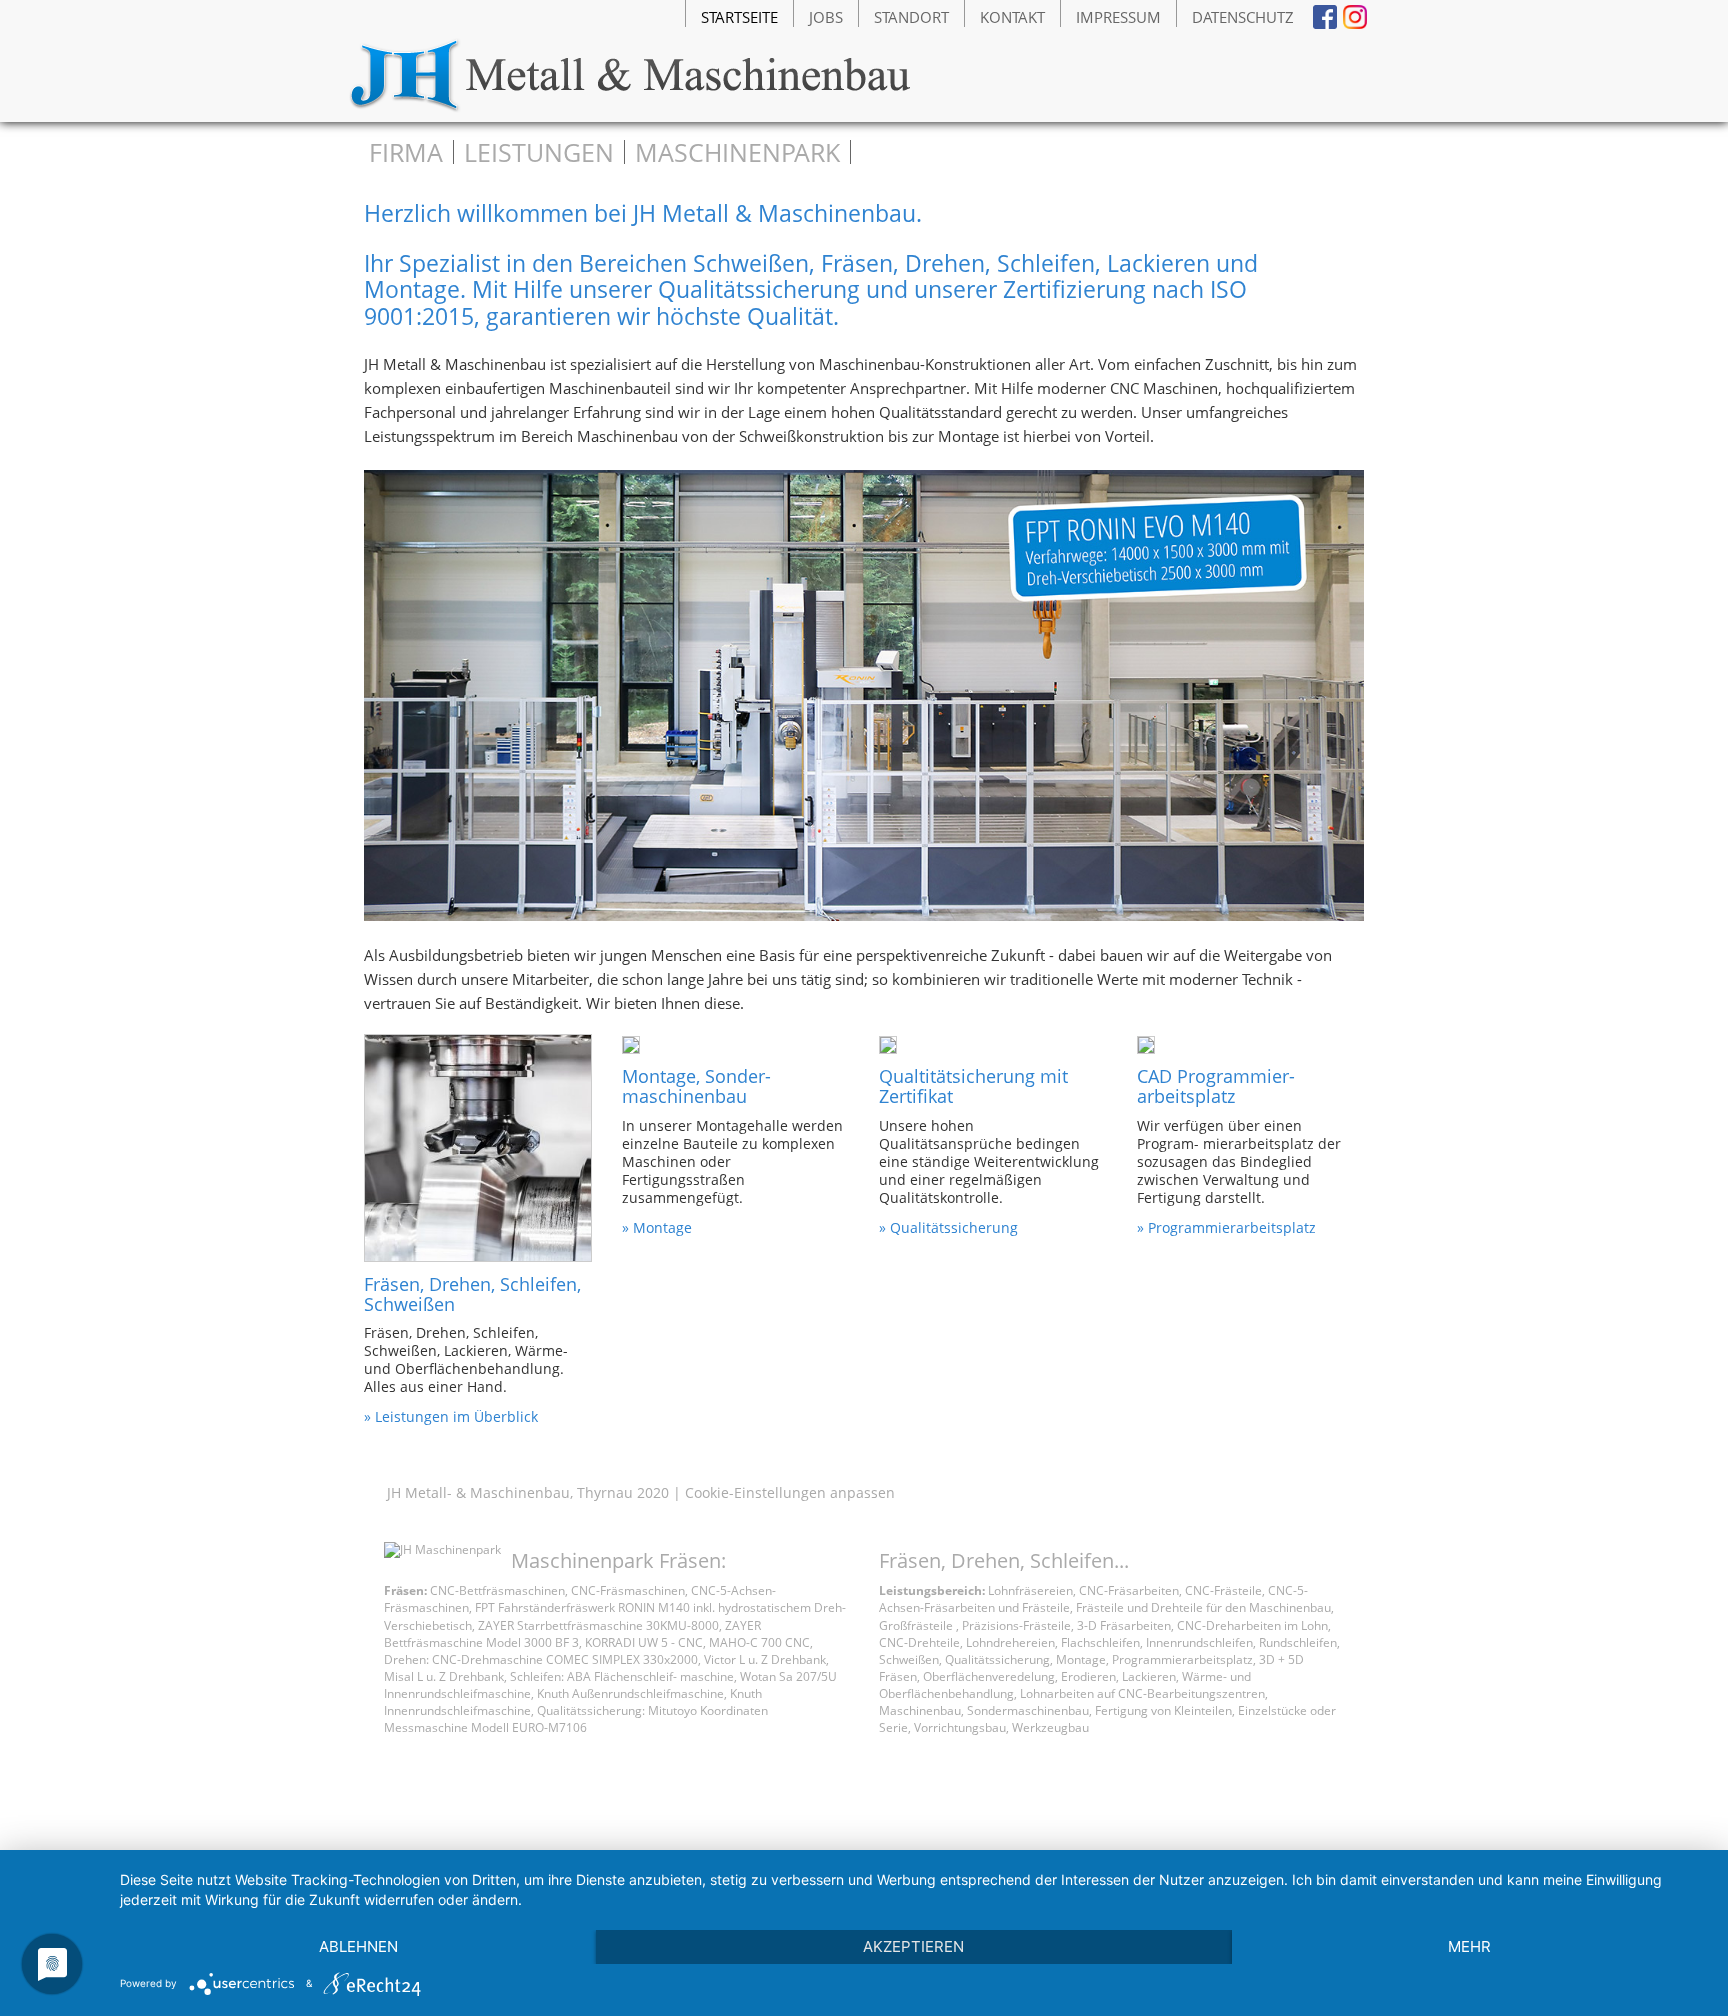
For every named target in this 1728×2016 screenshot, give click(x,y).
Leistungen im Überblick (456, 1416)
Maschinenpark (737, 152)
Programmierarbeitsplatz (1232, 1227)
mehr (1469, 1946)
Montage (662, 1227)
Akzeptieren (913, 1946)
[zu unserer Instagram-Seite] (1356, 17)
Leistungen (539, 152)
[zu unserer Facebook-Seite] (1326, 17)
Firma (406, 152)
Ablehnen (358, 1946)
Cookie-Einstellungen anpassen (790, 1492)
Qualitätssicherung (954, 1227)
